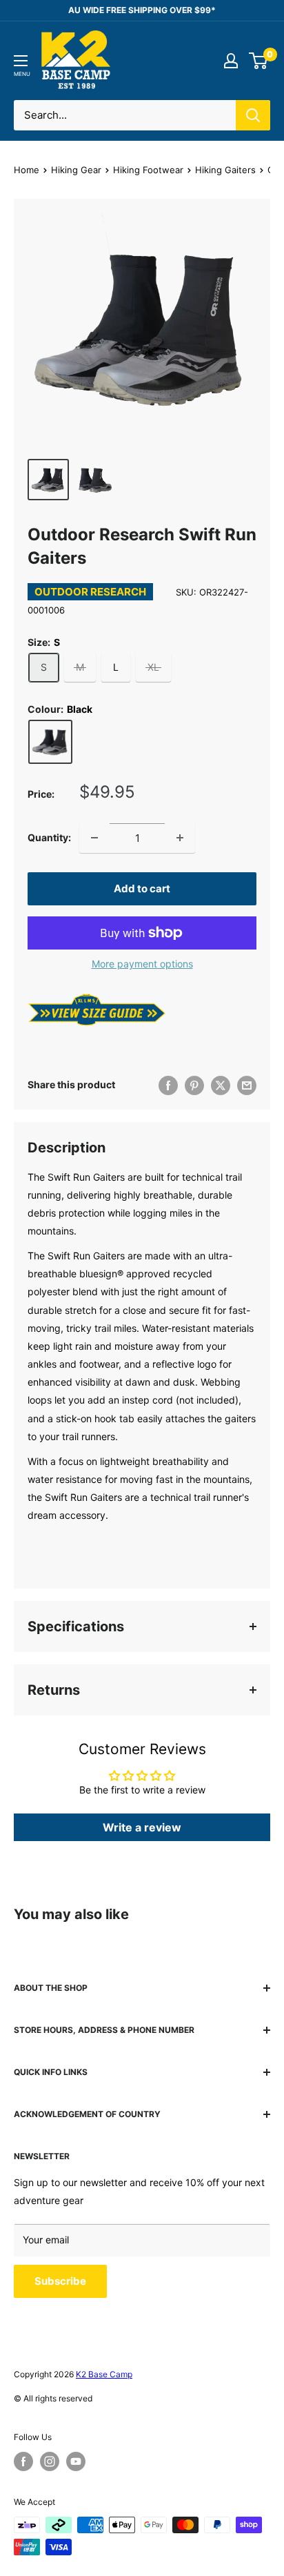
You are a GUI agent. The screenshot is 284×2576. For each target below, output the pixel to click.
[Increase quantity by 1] (180, 838)
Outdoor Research (90, 592)
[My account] (231, 61)
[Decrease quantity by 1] (94, 838)
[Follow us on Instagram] (50, 2461)
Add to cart (142, 888)
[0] (259, 61)
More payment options (142, 964)
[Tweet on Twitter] (221, 1085)
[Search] (253, 115)
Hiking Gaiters (225, 170)
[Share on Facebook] (168, 1085)
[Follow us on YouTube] (76, 2461)
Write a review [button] (142, 1827)
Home (27, 170)
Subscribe (60, 2281)
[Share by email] (247, 1085)
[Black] (50, 742)
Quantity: (49, 837)
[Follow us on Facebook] (23, 2461)
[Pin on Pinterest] (194, 1085)
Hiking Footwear (148, 170)
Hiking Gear (76, 170)
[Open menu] (21, 61)
